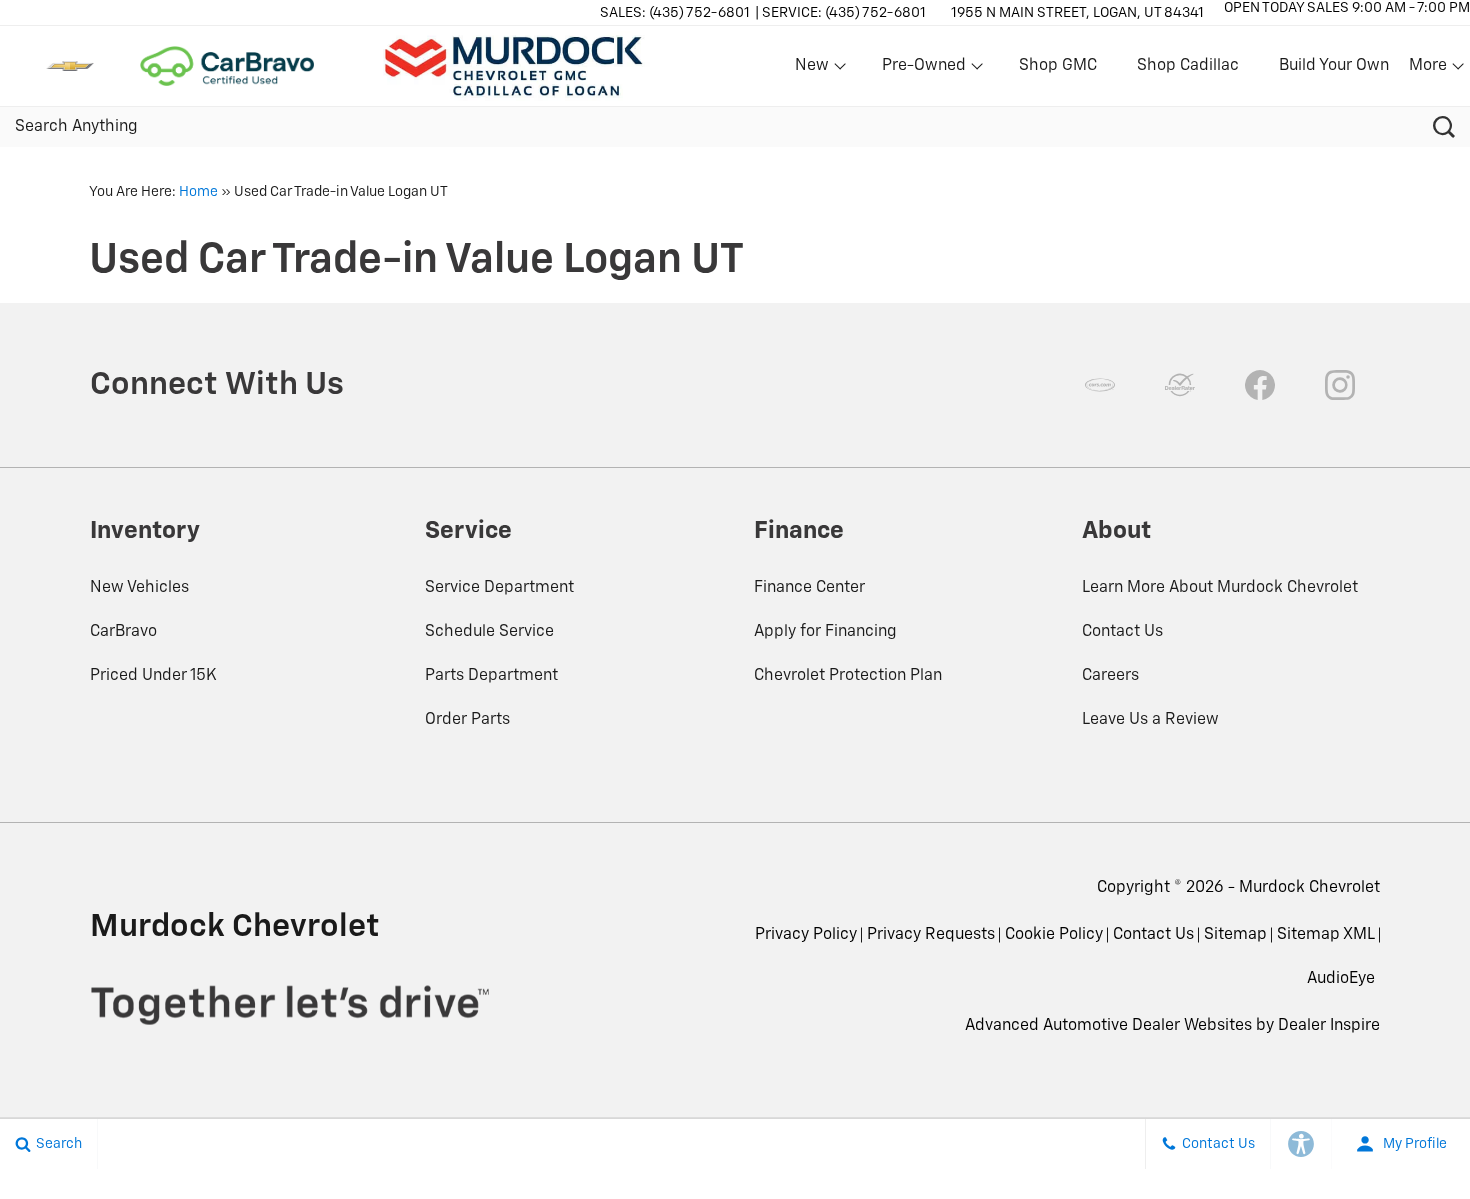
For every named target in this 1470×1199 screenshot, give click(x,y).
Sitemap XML (1326, 935)
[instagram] (1340, 385)
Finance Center (809, 588)
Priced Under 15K (153, 676)
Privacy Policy (806, 935)
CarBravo (123, 632)
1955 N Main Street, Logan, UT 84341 (1077, 13)
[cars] (1100, 385)
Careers (1110, 676)
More (1429, 70)
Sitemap (1235, 935)
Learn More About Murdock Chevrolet (1220, 588)
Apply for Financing (825, 632)
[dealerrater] (1180, 385)
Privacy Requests (931, 935)
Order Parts (467, 720)
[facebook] (1260, 385)
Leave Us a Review (1150, 720)
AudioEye (1341, 979)
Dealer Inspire (1329, 1026)
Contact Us (1122, 632)
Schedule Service (489, 632)
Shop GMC (1058, 66)
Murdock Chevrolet (1309, 888)
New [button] (815, 70)
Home (198, 192)
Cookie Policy (1054, 935)
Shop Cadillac (1188, 66)
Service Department (499, 588)
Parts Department (491, 676)
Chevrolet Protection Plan (848, 676)
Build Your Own (1334, 66)
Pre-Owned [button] (923, 70)
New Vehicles (139, 588)
